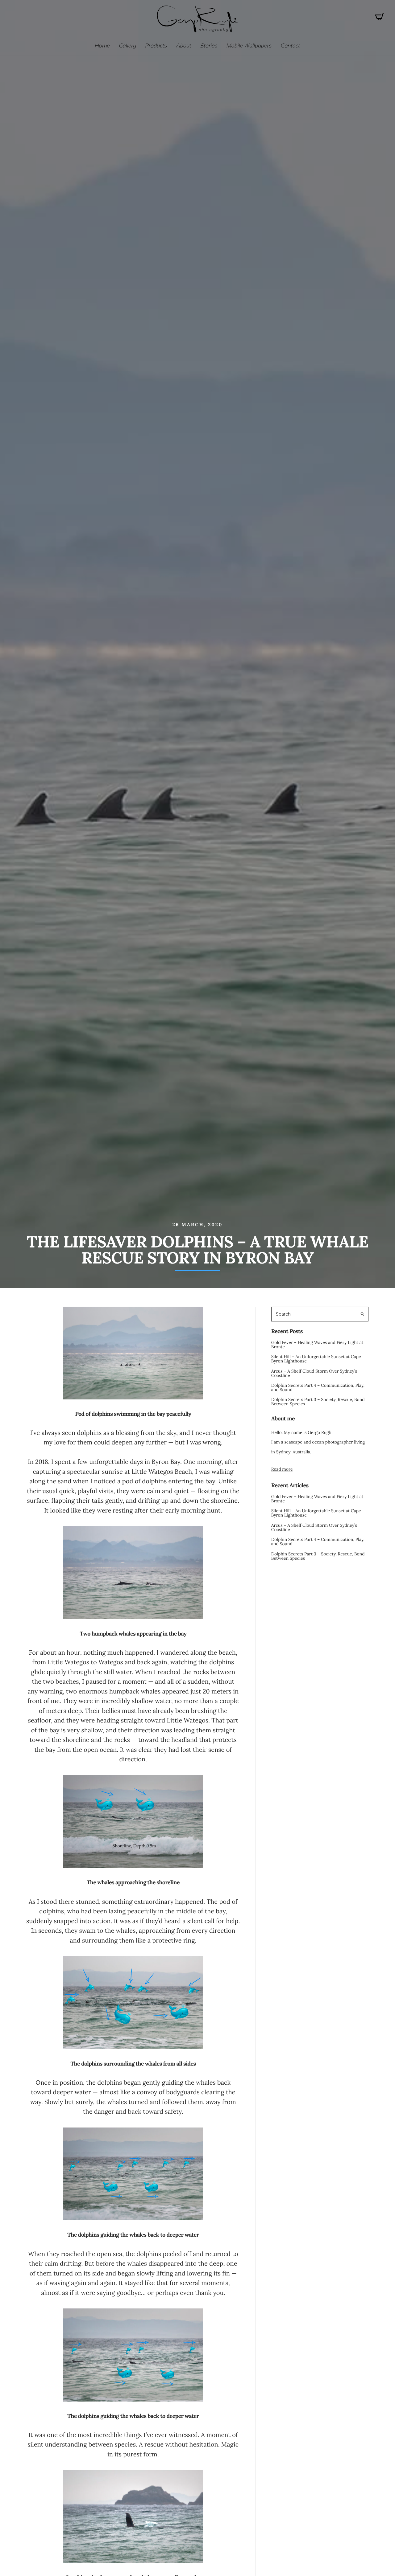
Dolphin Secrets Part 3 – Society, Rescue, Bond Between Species (318, 1402)
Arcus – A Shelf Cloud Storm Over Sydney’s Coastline (314, 1373)
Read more (282, 1469)
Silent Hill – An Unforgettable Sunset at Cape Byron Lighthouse (316, 1359)
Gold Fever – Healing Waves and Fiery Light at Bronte (317, 1345)
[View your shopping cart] (380, 19)
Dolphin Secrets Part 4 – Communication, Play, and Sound (318, 1387)
